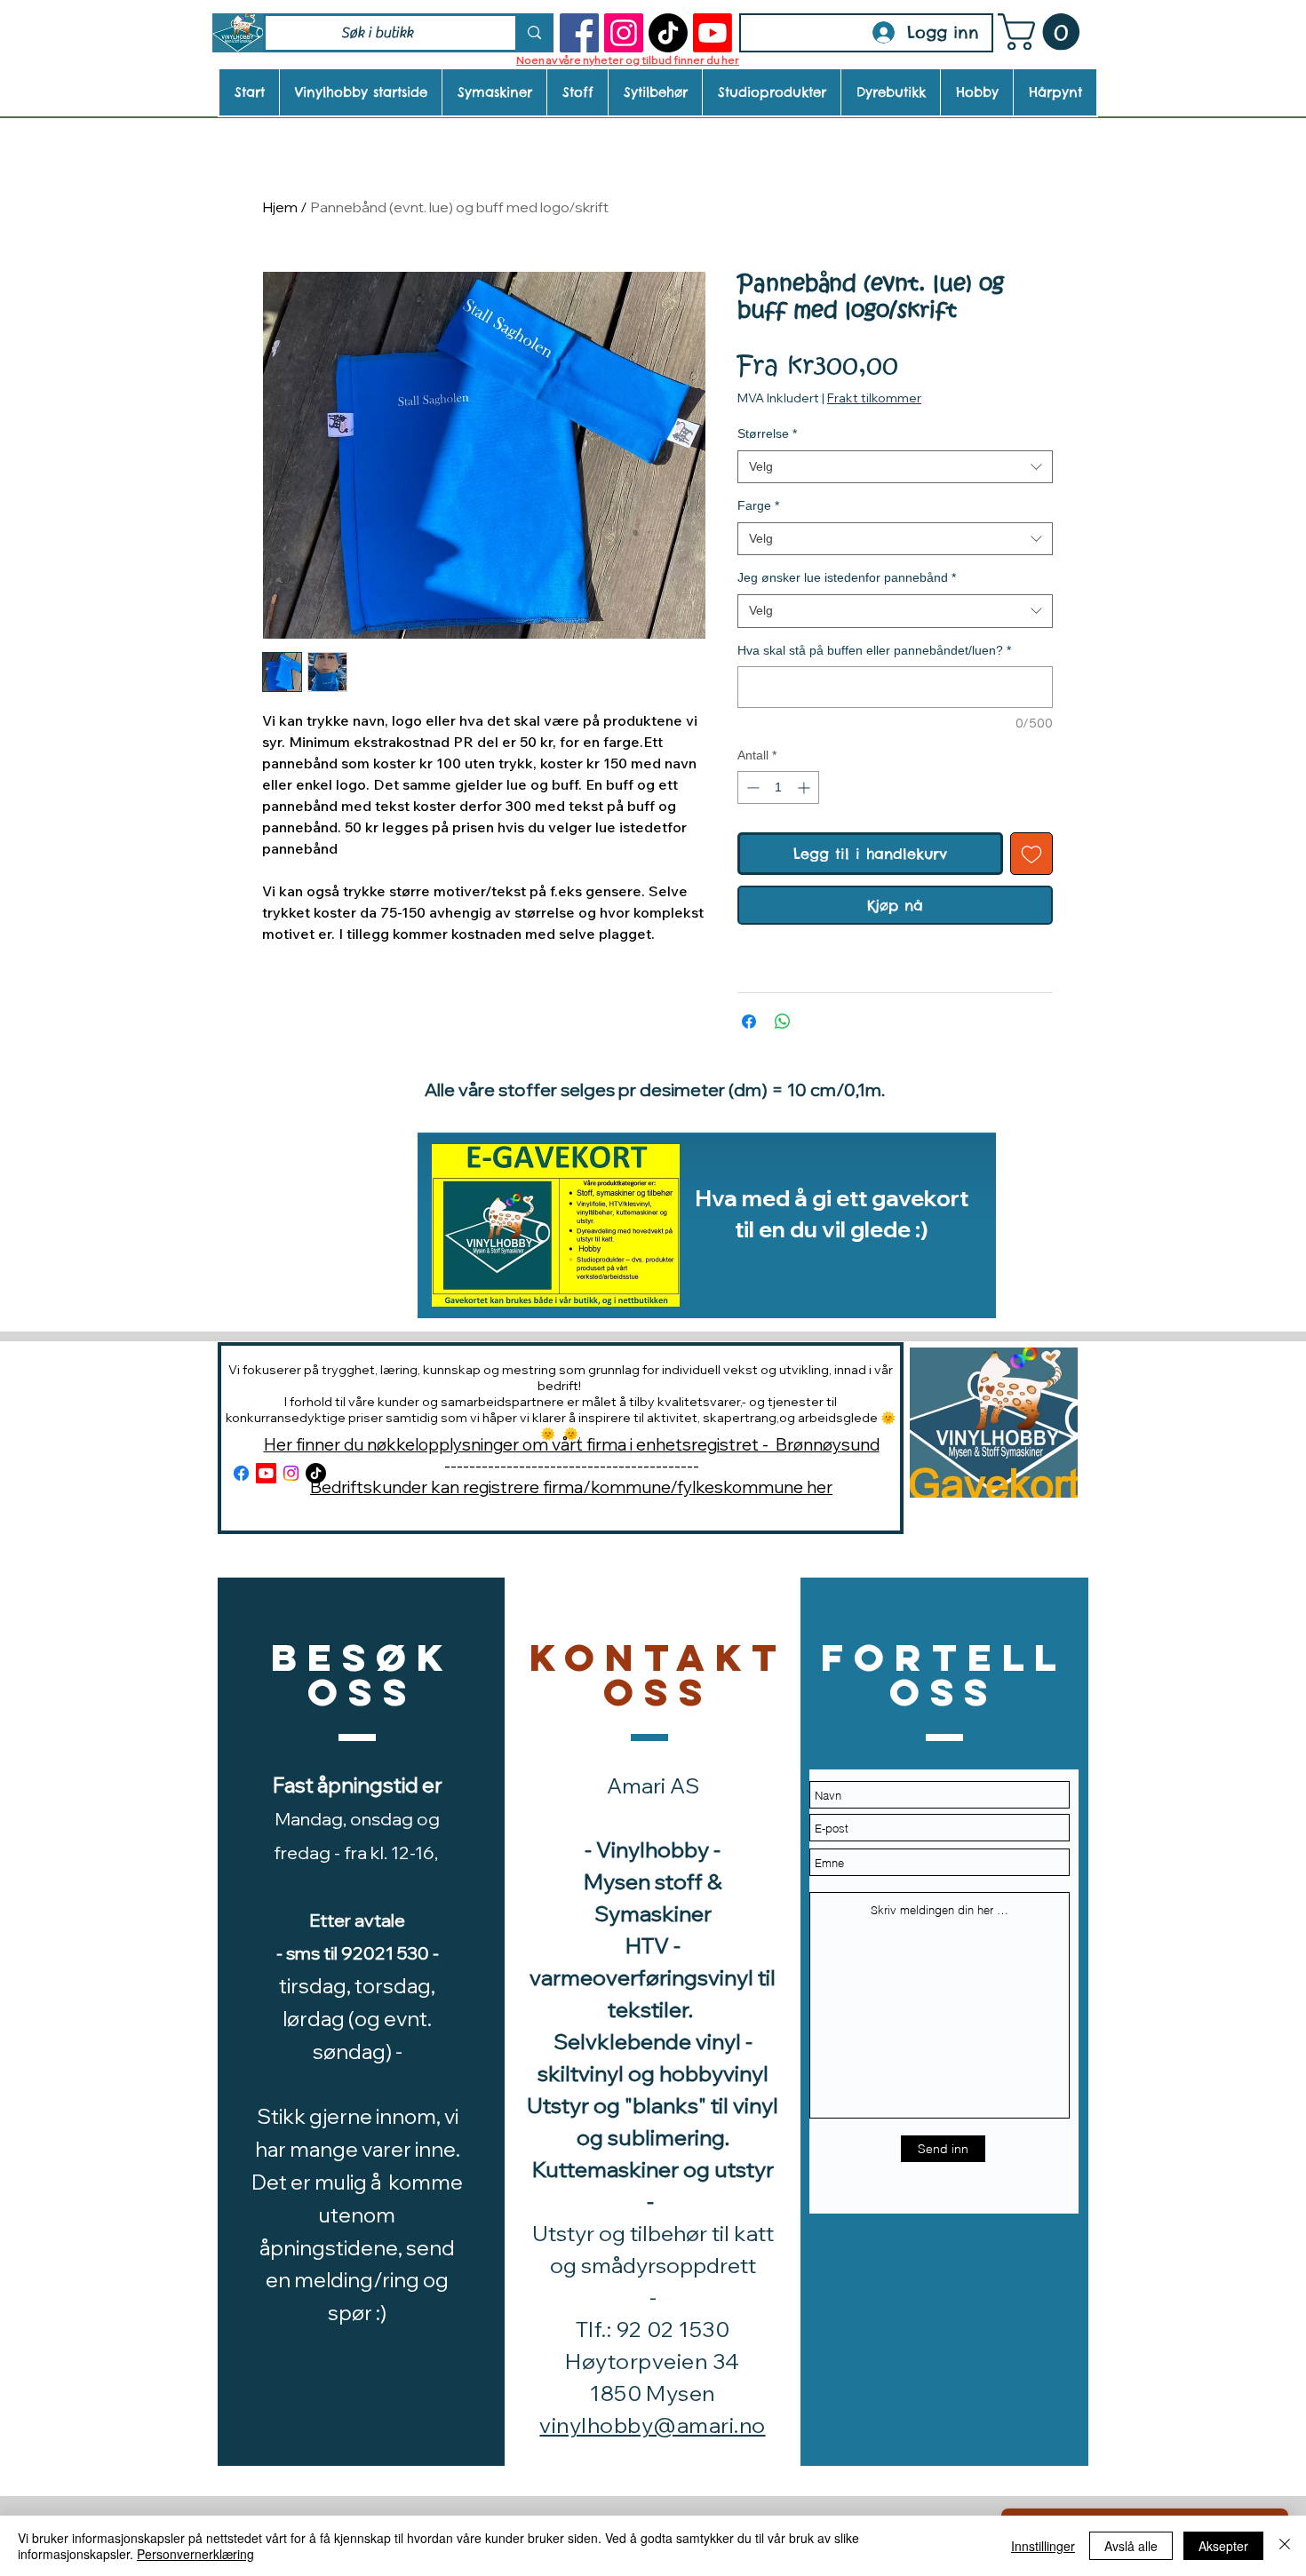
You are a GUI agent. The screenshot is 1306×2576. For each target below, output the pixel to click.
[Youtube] (713, 33)
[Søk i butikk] (533, 33)
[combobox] (895, 467)
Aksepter (1223, 2546)
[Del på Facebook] (749, 1022)
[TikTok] (668, 33)
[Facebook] (579, 33)
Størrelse (767, 433)
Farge (758, 505)
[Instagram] (624, 33)
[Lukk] (1285, 2546)
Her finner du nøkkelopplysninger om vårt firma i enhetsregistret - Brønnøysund (572, 1444)
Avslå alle (1131, 2546)
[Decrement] (751, 787)
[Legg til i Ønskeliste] (1031, 854)
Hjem (280, 207)
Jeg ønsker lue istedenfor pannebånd (847, 577)
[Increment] (805, 787)
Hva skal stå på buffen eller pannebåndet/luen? (874, 650)
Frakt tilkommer (874, 398)
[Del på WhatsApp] (783, 1022)
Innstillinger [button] (1043, 2546)
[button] (1043, 32)
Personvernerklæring (195, 2554)
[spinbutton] (778, 787)
